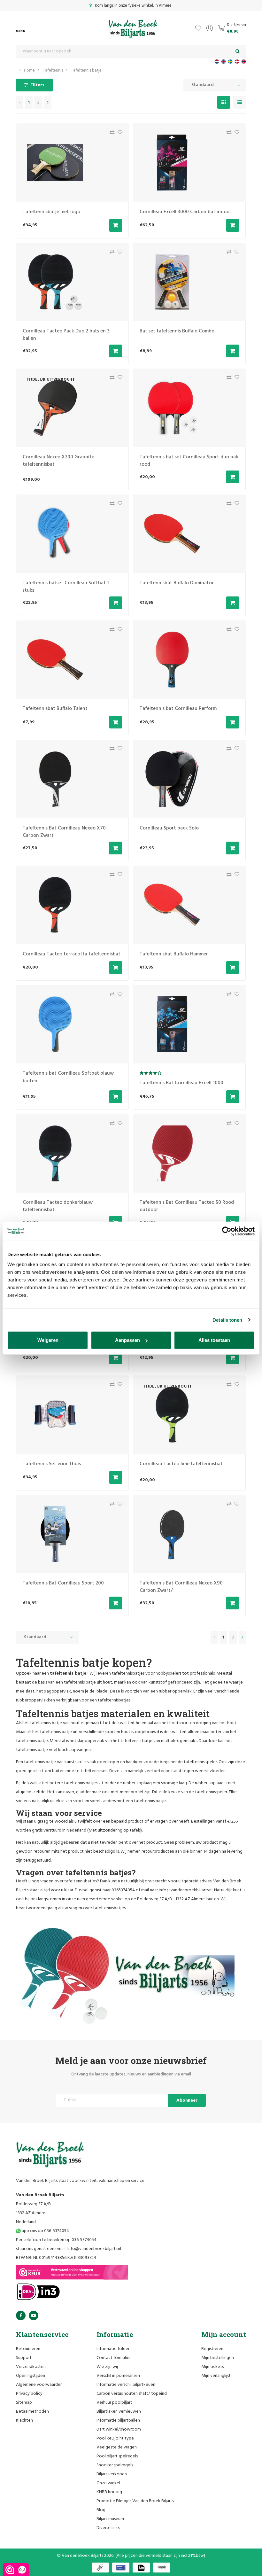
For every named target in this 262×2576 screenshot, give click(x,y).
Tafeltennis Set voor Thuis (52, 1464)
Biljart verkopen (112, 2474)
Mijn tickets (212, 2367)
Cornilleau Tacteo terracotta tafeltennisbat (72, 954)
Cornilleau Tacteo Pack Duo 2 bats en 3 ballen (66, 335)
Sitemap (24, 2403)
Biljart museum (110, 2519)
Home (29, 70)
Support (24, 2358)
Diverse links (108, 2528)
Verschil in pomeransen (118, 2376)
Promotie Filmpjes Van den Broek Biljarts (135, 2501)
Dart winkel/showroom (119, 2429)
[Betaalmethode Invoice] (141, 2568)
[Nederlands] (217, 62)
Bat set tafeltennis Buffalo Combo (177, 331)
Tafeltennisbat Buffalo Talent (55, 709)
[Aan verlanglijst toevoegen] (118, 134)
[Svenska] (230, 62)
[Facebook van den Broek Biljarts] (21, 2315)
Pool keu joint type (115, 2438)
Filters (37, 85)
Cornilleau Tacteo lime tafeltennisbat (181, 1464)
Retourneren (28, 2349)
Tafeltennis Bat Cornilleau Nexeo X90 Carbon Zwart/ (181, 1587)
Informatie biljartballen (118, 2420)
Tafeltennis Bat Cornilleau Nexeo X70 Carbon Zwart (64, 832)
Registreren (212, 2349)
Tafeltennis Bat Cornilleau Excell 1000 (181, 1083)
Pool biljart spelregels (117, 2456)
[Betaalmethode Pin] (121, 2568)
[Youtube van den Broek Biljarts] (34, 2315)
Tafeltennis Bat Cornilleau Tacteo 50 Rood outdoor (187, 1206)
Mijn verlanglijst (216, 2376)
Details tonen (227, 1320)
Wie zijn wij (107, 2367)
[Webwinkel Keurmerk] (72, 2272)
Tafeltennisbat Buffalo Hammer (174, 954)
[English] (223, 62)
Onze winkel (108, 2483)
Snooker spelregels (115, 2465)
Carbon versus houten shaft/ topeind (132, 2394)
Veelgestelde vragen (117, 2447)
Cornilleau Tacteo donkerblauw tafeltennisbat (58, 1206)
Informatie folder (113, 2349)
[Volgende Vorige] (48, 102)
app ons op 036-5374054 (45, 2231)
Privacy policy (29, 2394)
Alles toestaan (214, 1340)
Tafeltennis (53, 70)
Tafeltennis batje (86, 70)
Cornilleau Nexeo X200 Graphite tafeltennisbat (58, 461)
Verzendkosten (31, 2367)
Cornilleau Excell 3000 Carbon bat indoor (185, 212)
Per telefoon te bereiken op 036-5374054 (56, 2240)
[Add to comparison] (110, 134)
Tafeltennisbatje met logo (51, 212)
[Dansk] (237, 62)
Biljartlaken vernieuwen (119, 2412)
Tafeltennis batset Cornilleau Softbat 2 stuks (66, 587)
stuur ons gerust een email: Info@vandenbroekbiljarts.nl (69, 2249)
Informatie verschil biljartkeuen (126, 2385)
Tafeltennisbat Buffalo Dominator (177, 583)
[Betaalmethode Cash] (100, 2568)
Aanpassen (127, 1340)
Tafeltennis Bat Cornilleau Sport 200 (63, 1583)
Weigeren (48, 1340)
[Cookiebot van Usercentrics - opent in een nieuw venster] (227, 1231)
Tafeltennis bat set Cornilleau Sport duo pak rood (189, 461)
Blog (101, 2510)
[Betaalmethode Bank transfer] (162, 2568)
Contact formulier (114, 2358)
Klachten (24, 2420)
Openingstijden (31, 2376)
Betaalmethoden (32, 2412)
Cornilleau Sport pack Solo (169, 828)
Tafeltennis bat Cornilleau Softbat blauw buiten (68, 1077)
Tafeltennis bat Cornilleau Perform (178, 709)
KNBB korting (109, 2492)
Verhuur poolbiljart (114, 2403)
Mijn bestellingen (218, 2358)
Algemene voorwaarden (39, 2385)
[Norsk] (244, 62)
